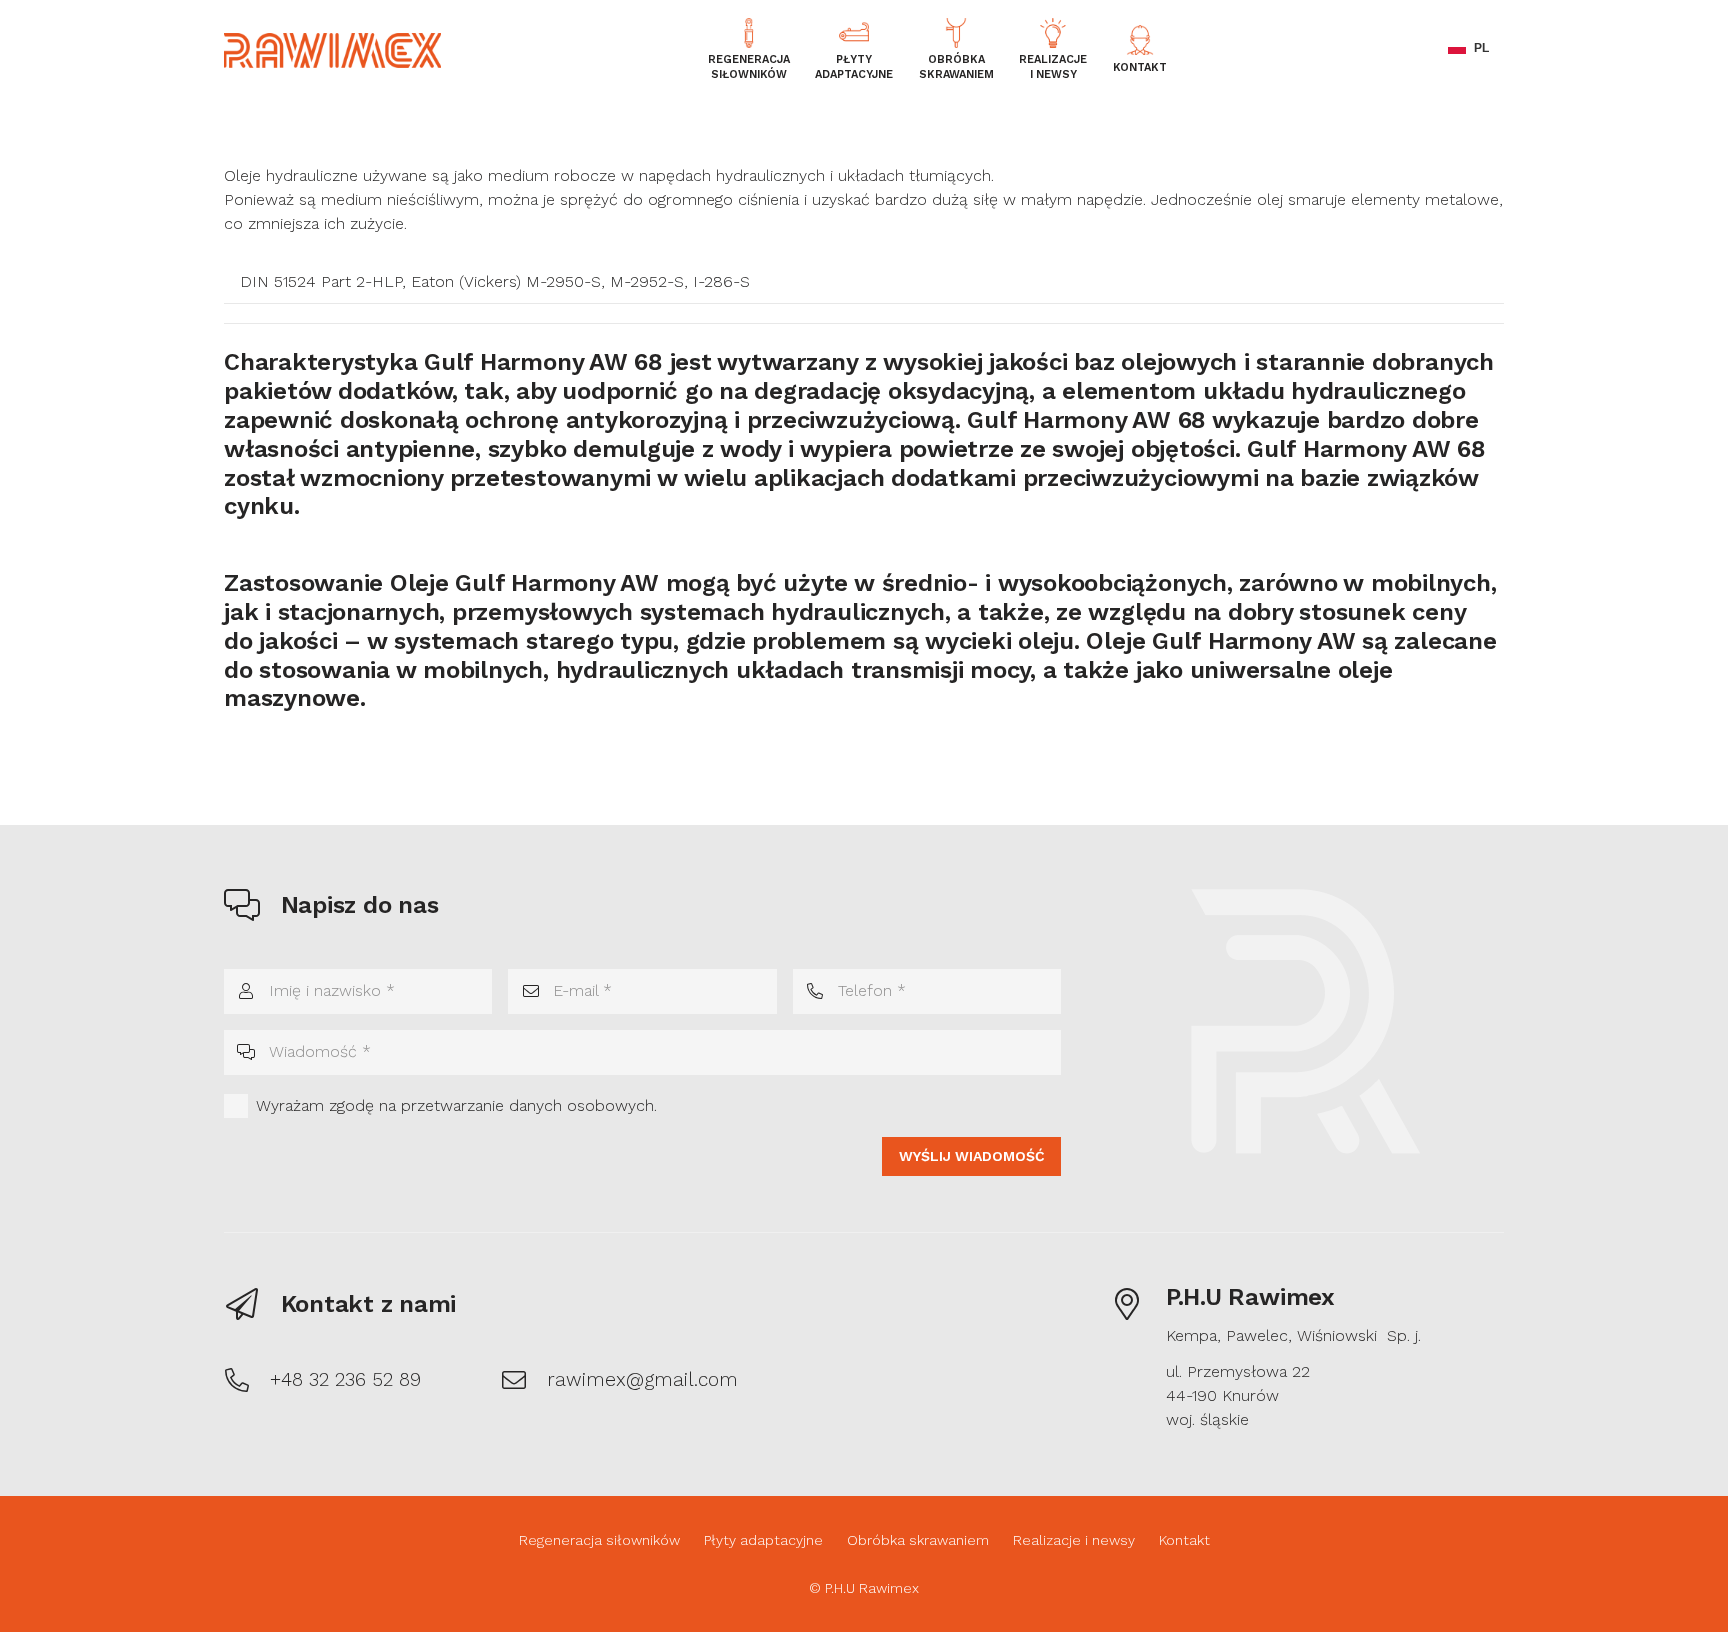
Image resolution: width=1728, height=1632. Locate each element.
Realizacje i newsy (1074, 1540)
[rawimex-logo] (332, 50)
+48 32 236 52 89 (345, 1379)
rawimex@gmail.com (642, 1379)
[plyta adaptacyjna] (854, 33)
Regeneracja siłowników (599, 1540)
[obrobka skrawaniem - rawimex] (956, 33)
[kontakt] (1140, 40)
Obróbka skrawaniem (918, 1540)
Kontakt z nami (369, 1304)
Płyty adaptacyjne (763, 1540)
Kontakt (1184, 1540)
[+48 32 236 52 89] (247, 1380)
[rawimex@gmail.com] (524, 1380)
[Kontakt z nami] (252, 1304)
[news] (1053, 33)
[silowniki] (749, 33)
